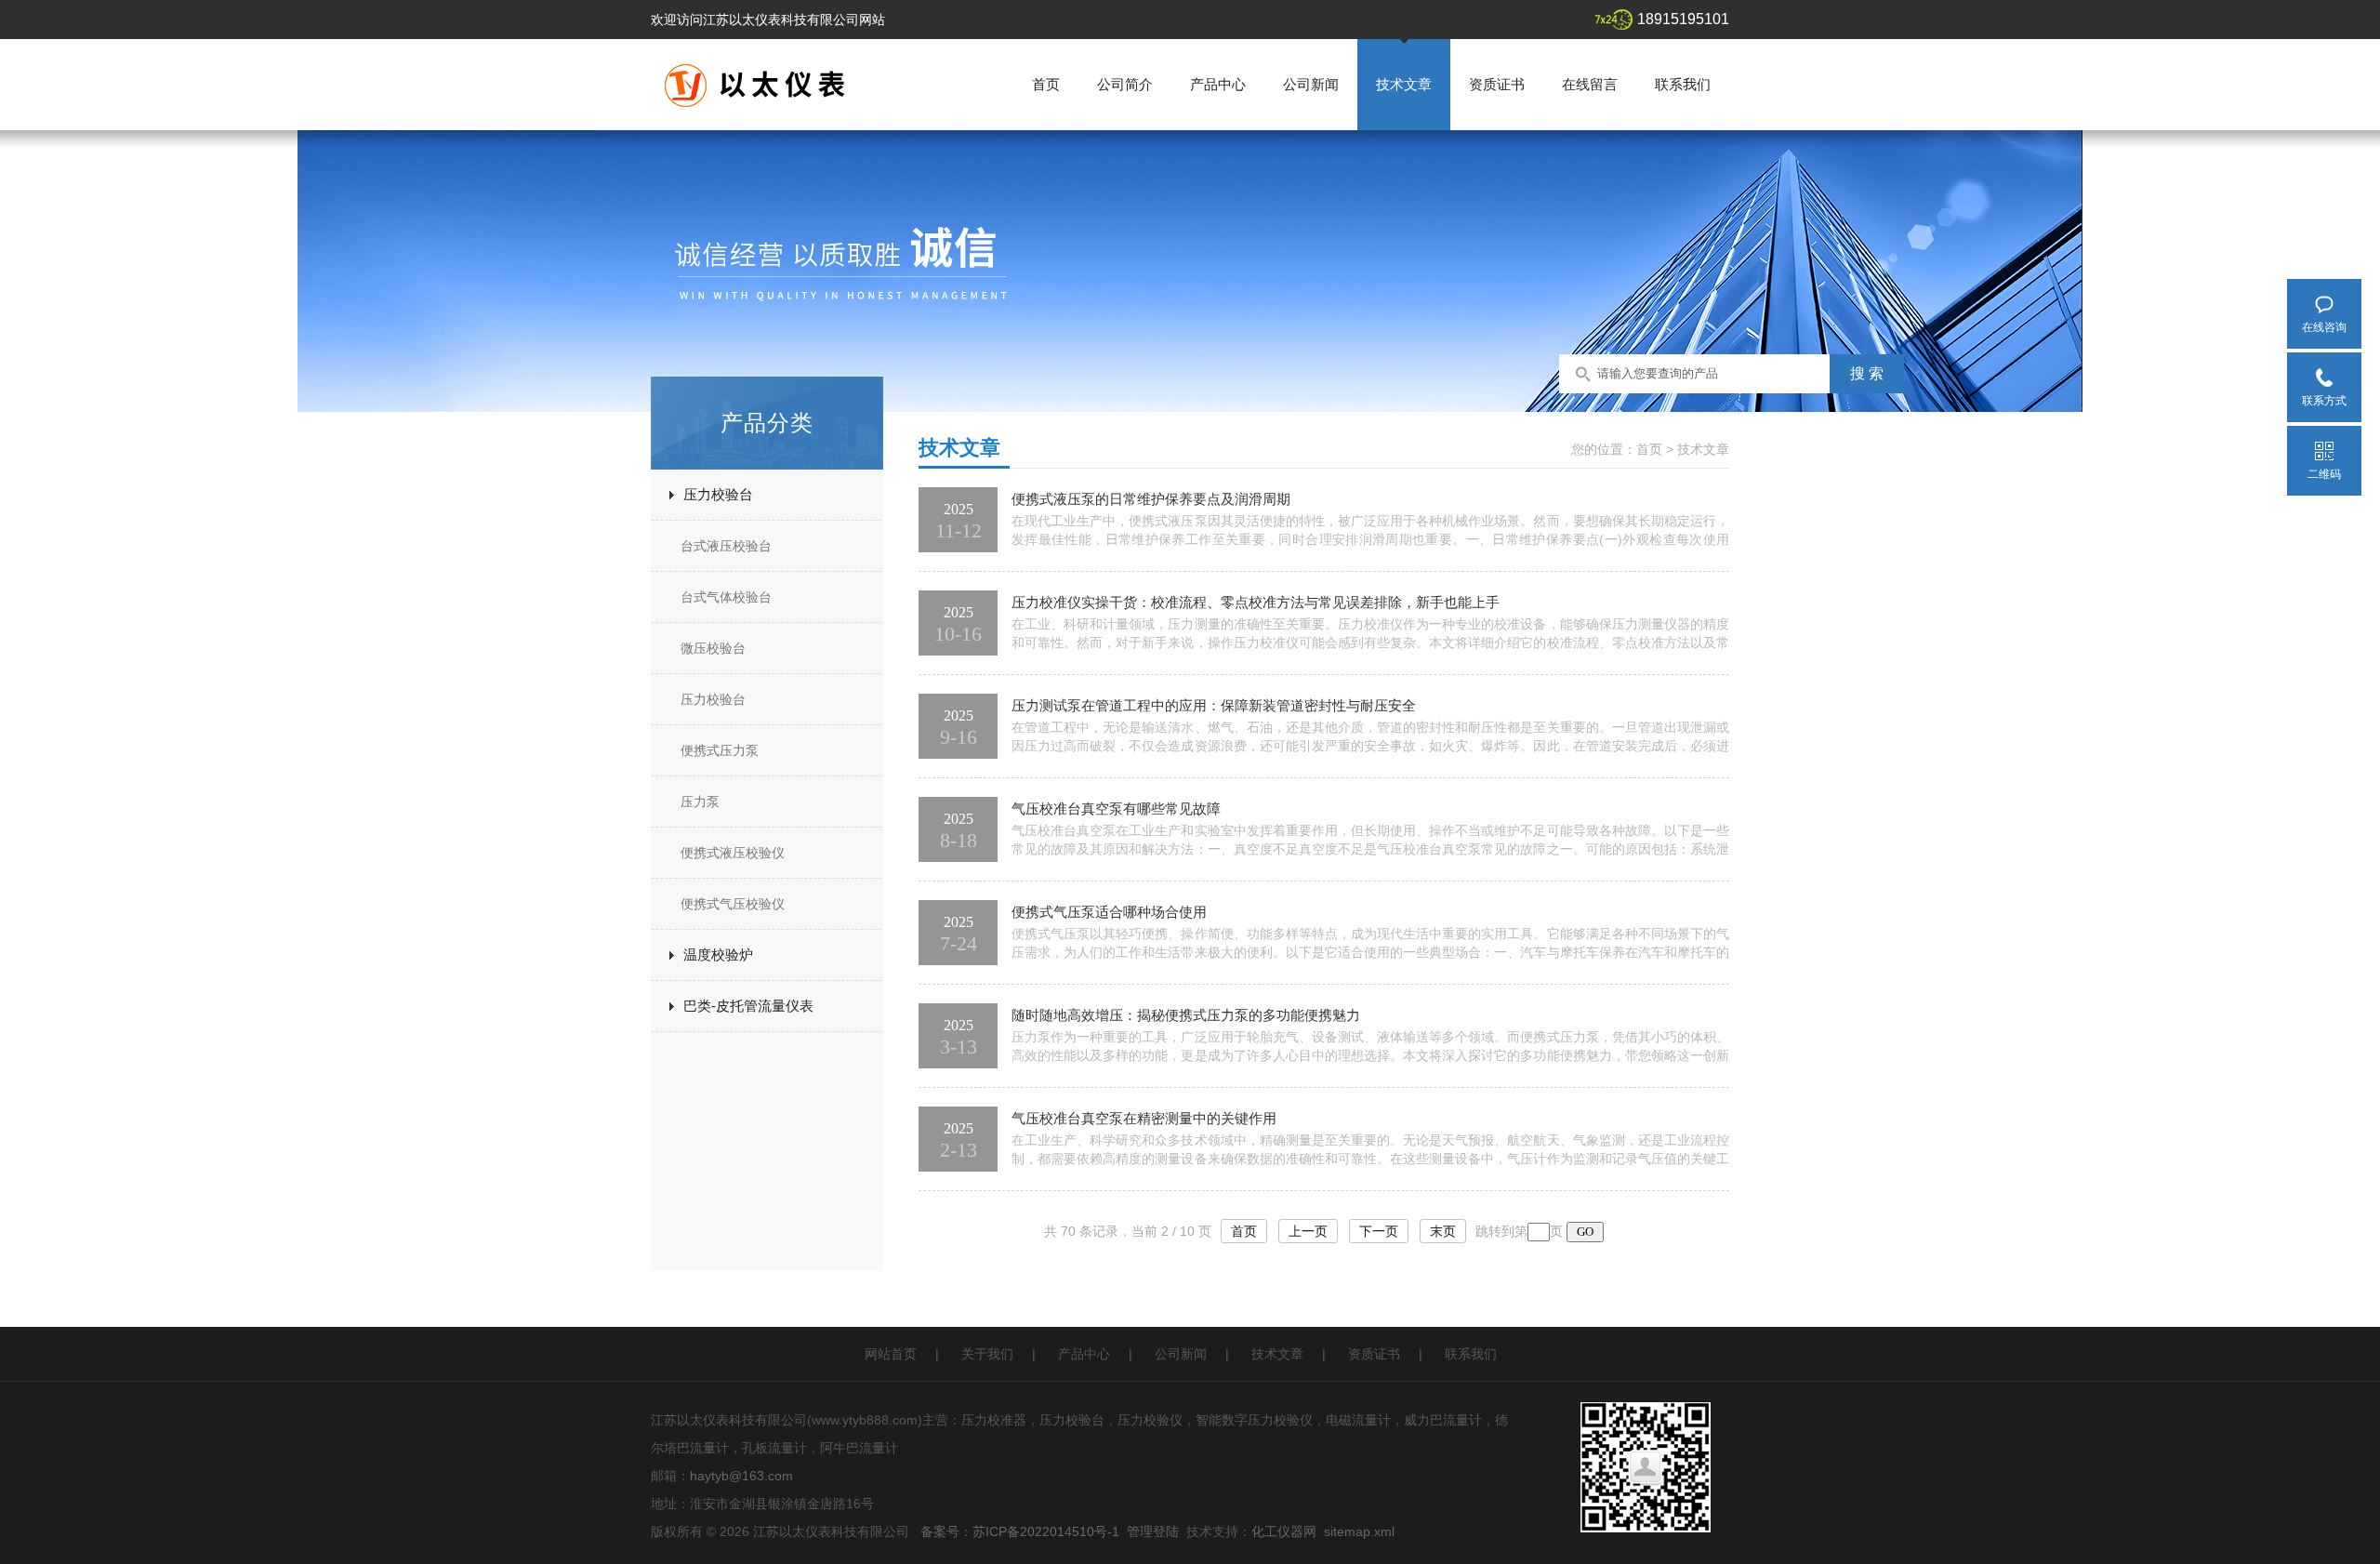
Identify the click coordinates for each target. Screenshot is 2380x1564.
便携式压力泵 (720, 750)
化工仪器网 (1284, 1531)
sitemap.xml (1359, 1531)
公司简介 (1125, 84)
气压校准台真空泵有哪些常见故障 (1116, 809)
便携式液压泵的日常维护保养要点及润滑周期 (1151, 499)
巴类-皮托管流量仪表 (748, 1006)
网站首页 (891, 1354)
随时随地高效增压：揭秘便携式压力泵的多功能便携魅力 (1186, 1015)
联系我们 (1683, 84)
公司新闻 (1311, 84)
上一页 (1308, 1231)
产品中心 (1218, 84)
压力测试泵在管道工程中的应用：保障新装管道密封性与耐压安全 (1214, 705)
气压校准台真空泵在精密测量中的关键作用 (1144, 1118)
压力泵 (700, 802)
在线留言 (1590, 84)
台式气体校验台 (726, 597)
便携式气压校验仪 (733, 904)
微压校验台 (713, 648)
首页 (1046, 84)
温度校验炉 (718, 954)
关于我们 (987, 1354)
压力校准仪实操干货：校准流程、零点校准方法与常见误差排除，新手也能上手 (1256, 602)
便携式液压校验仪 (733, 853)
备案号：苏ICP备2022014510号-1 (1020, 1531)
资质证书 (1497, 84)
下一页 (1379, 1231)
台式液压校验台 (726, 546)
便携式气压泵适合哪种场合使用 (1109, 912)
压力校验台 (718, 494)
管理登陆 (1153, 1531)
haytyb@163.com (741, 1476)
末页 (1443, 1231)
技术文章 (1404, 84)
